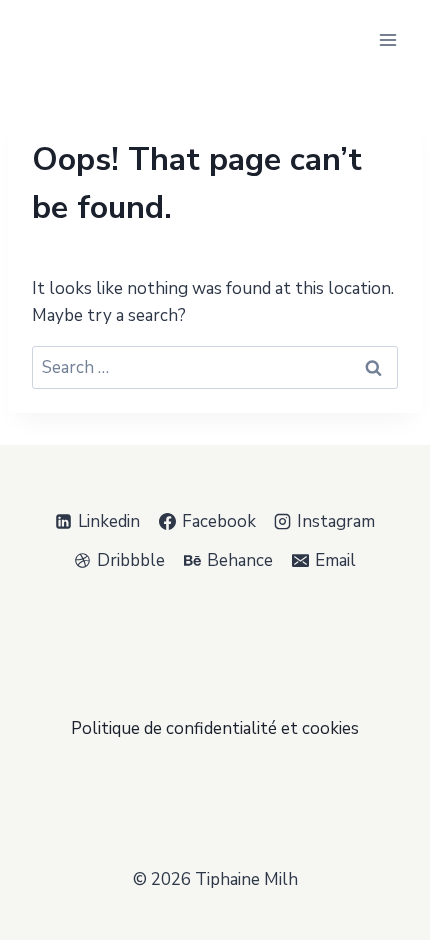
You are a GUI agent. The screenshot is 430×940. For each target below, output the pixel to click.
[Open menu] (387, 39)
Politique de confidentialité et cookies (215, 728)
